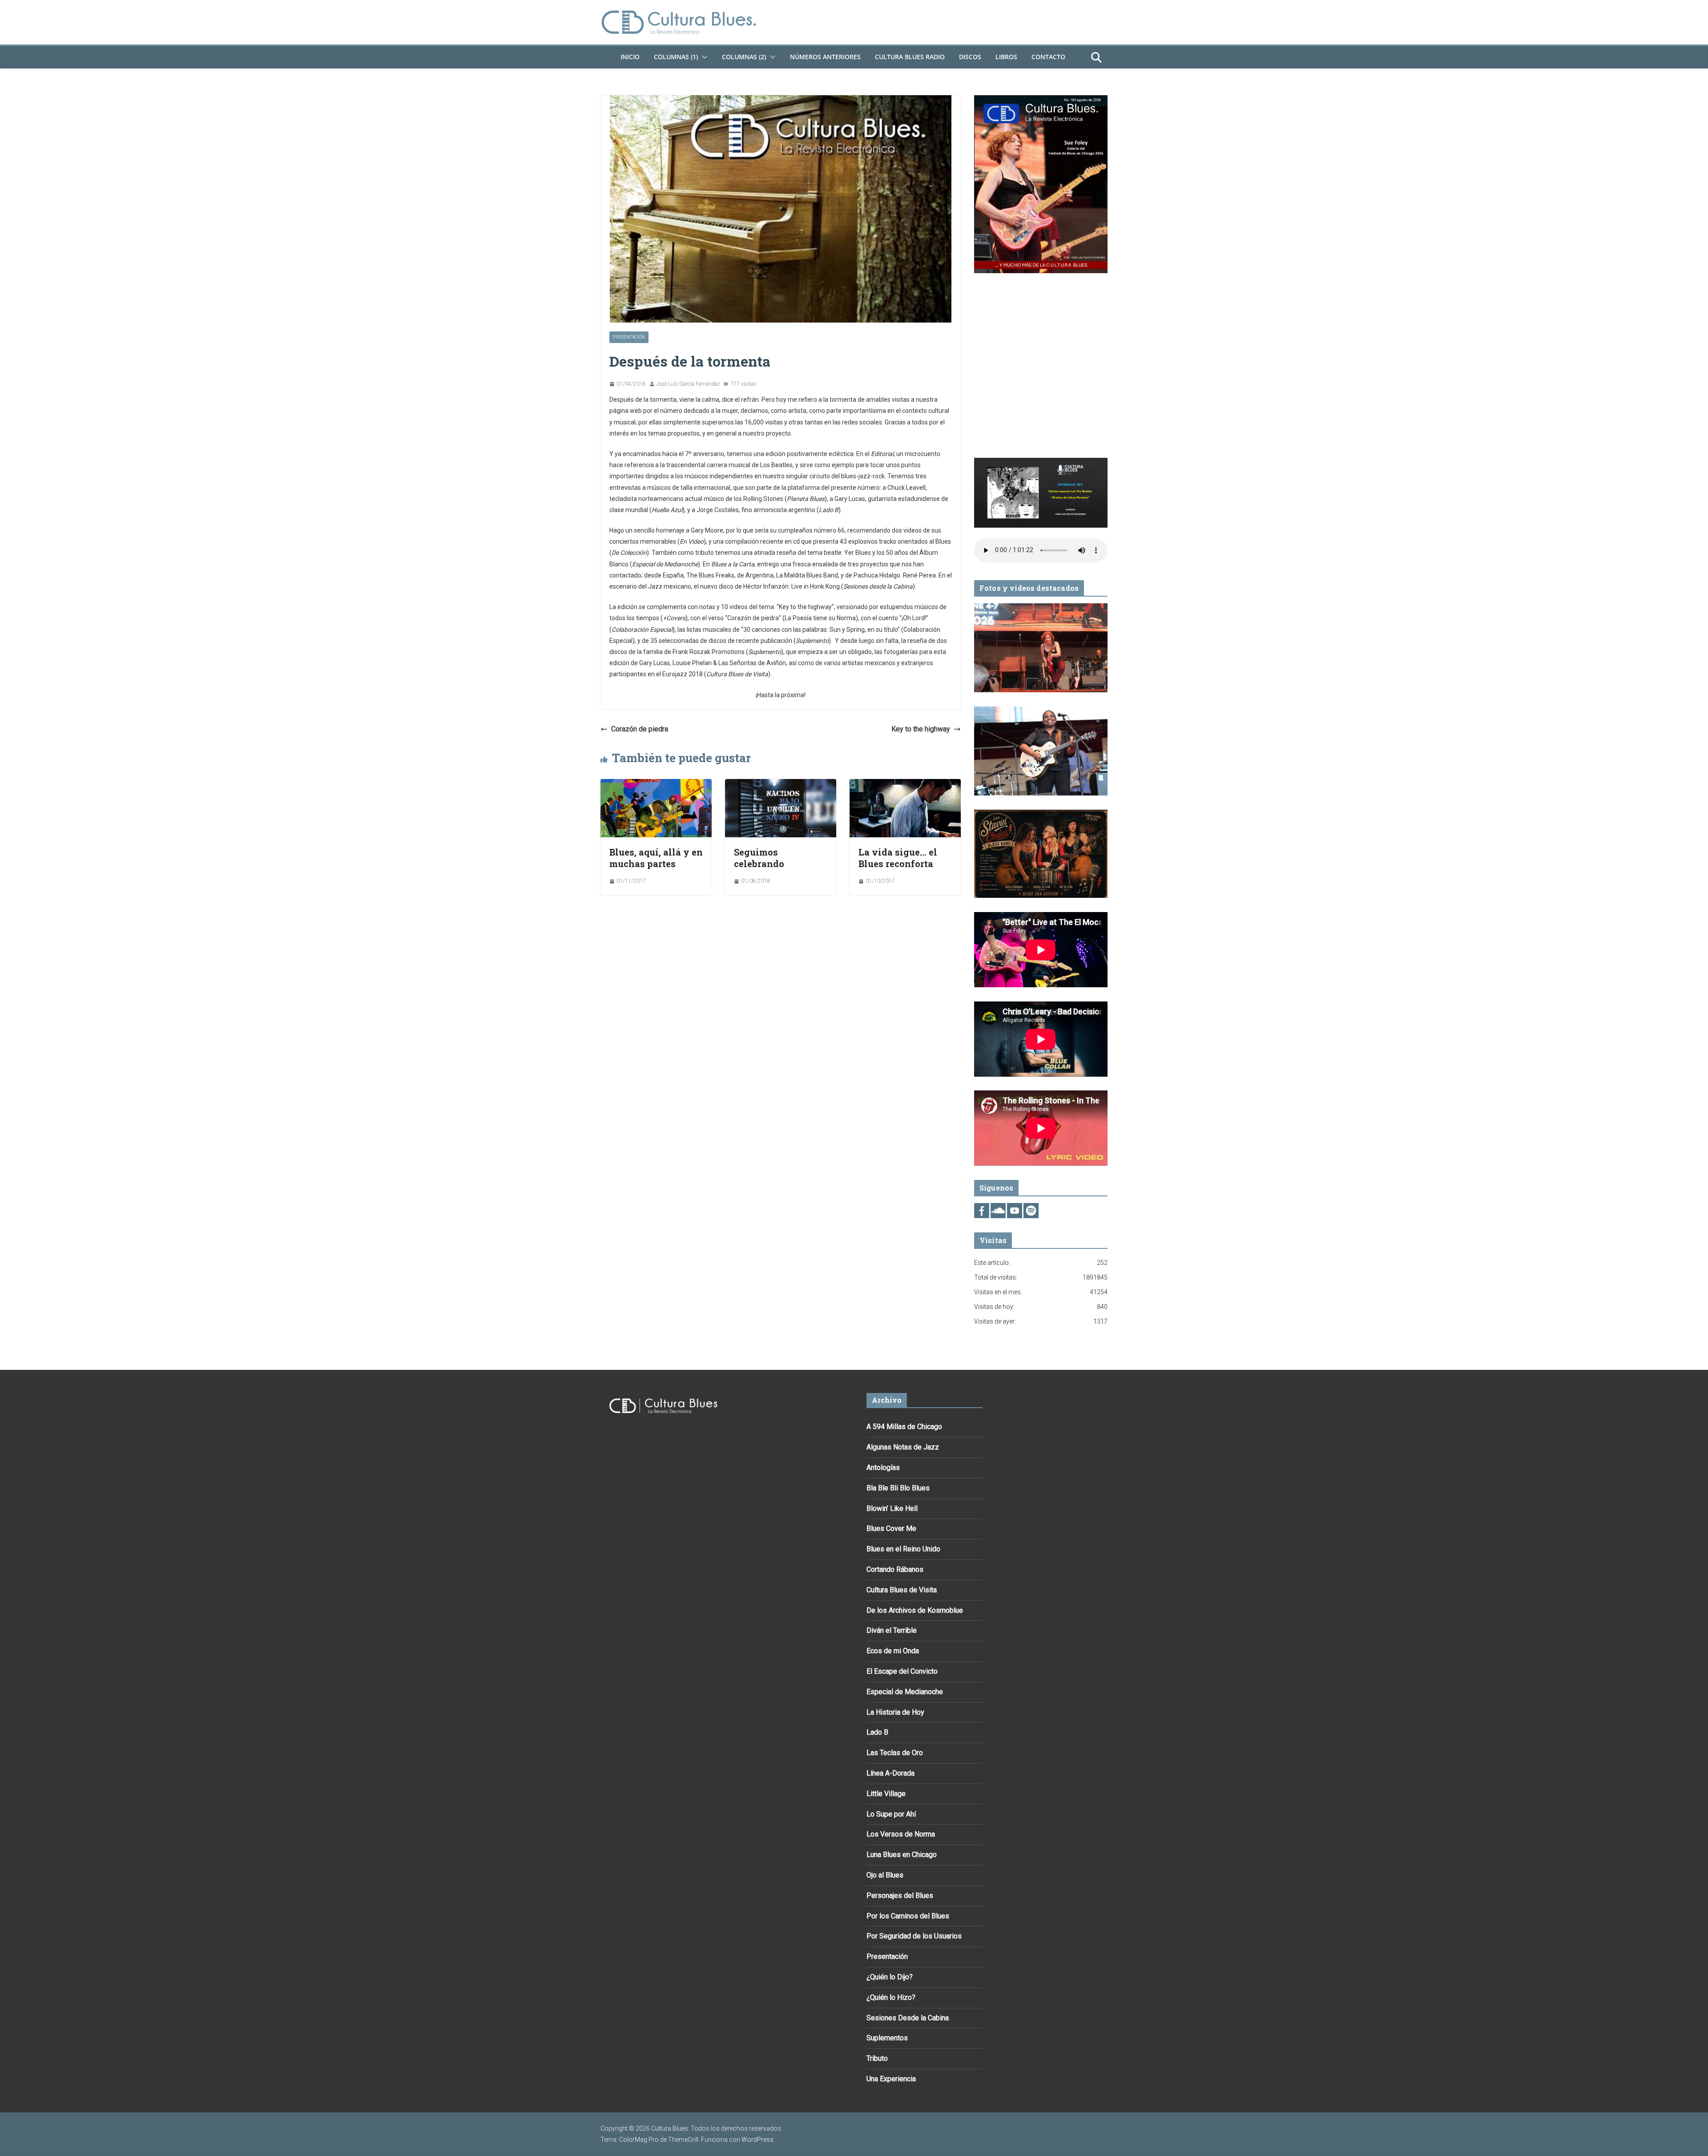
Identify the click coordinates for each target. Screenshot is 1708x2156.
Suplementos (887, 2038)
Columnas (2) (744, 57)
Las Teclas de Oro (895, 1753)
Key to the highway (921, 729)
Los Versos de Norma (901, 1834)
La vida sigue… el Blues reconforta (898, 858)
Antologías (883, 1468)
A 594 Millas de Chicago (904, 1427)
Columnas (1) (676, 57)
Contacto (1048, 57)
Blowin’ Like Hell (892, 1508)
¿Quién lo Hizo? (891, 1997)
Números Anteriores (825, 57)
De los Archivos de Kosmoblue (915, 1610)
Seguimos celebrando (759, 858)
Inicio (630, 57)
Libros (1006, 57)
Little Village (886, 1794)
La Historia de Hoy (895, 1712)
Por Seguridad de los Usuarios (914, 1936)
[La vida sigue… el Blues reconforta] (905, 785)
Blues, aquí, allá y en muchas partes (656, 858)
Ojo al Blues (885, 1875)
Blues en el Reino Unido (903, 1549)
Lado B (877, 1732)
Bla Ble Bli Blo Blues (898, 1488)
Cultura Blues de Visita (902, 1590)
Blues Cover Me (891, 1528)
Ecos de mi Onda (893, 1651)
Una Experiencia (891, 2079)
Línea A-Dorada (890, 1773)
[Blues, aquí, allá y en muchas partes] (656, 785)
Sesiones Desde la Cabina (908, 2018)
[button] (703, 57)
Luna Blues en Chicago (902, 1855)
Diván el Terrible (892, 1630)
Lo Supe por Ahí (891, 1814)
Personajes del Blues (900, 1896)
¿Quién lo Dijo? (890, 1977)
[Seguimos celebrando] (781, 785)
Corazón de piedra (640, 729)
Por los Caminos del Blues (908, 1916)
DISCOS (970, 57)
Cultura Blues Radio (910, 57)
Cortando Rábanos (895, 1569)
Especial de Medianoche (905, 1692)
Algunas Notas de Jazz (903, 1447)
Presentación (629, 337)
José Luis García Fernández (688, 384)
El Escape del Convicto (902, 1671)
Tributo (877, 2058)
